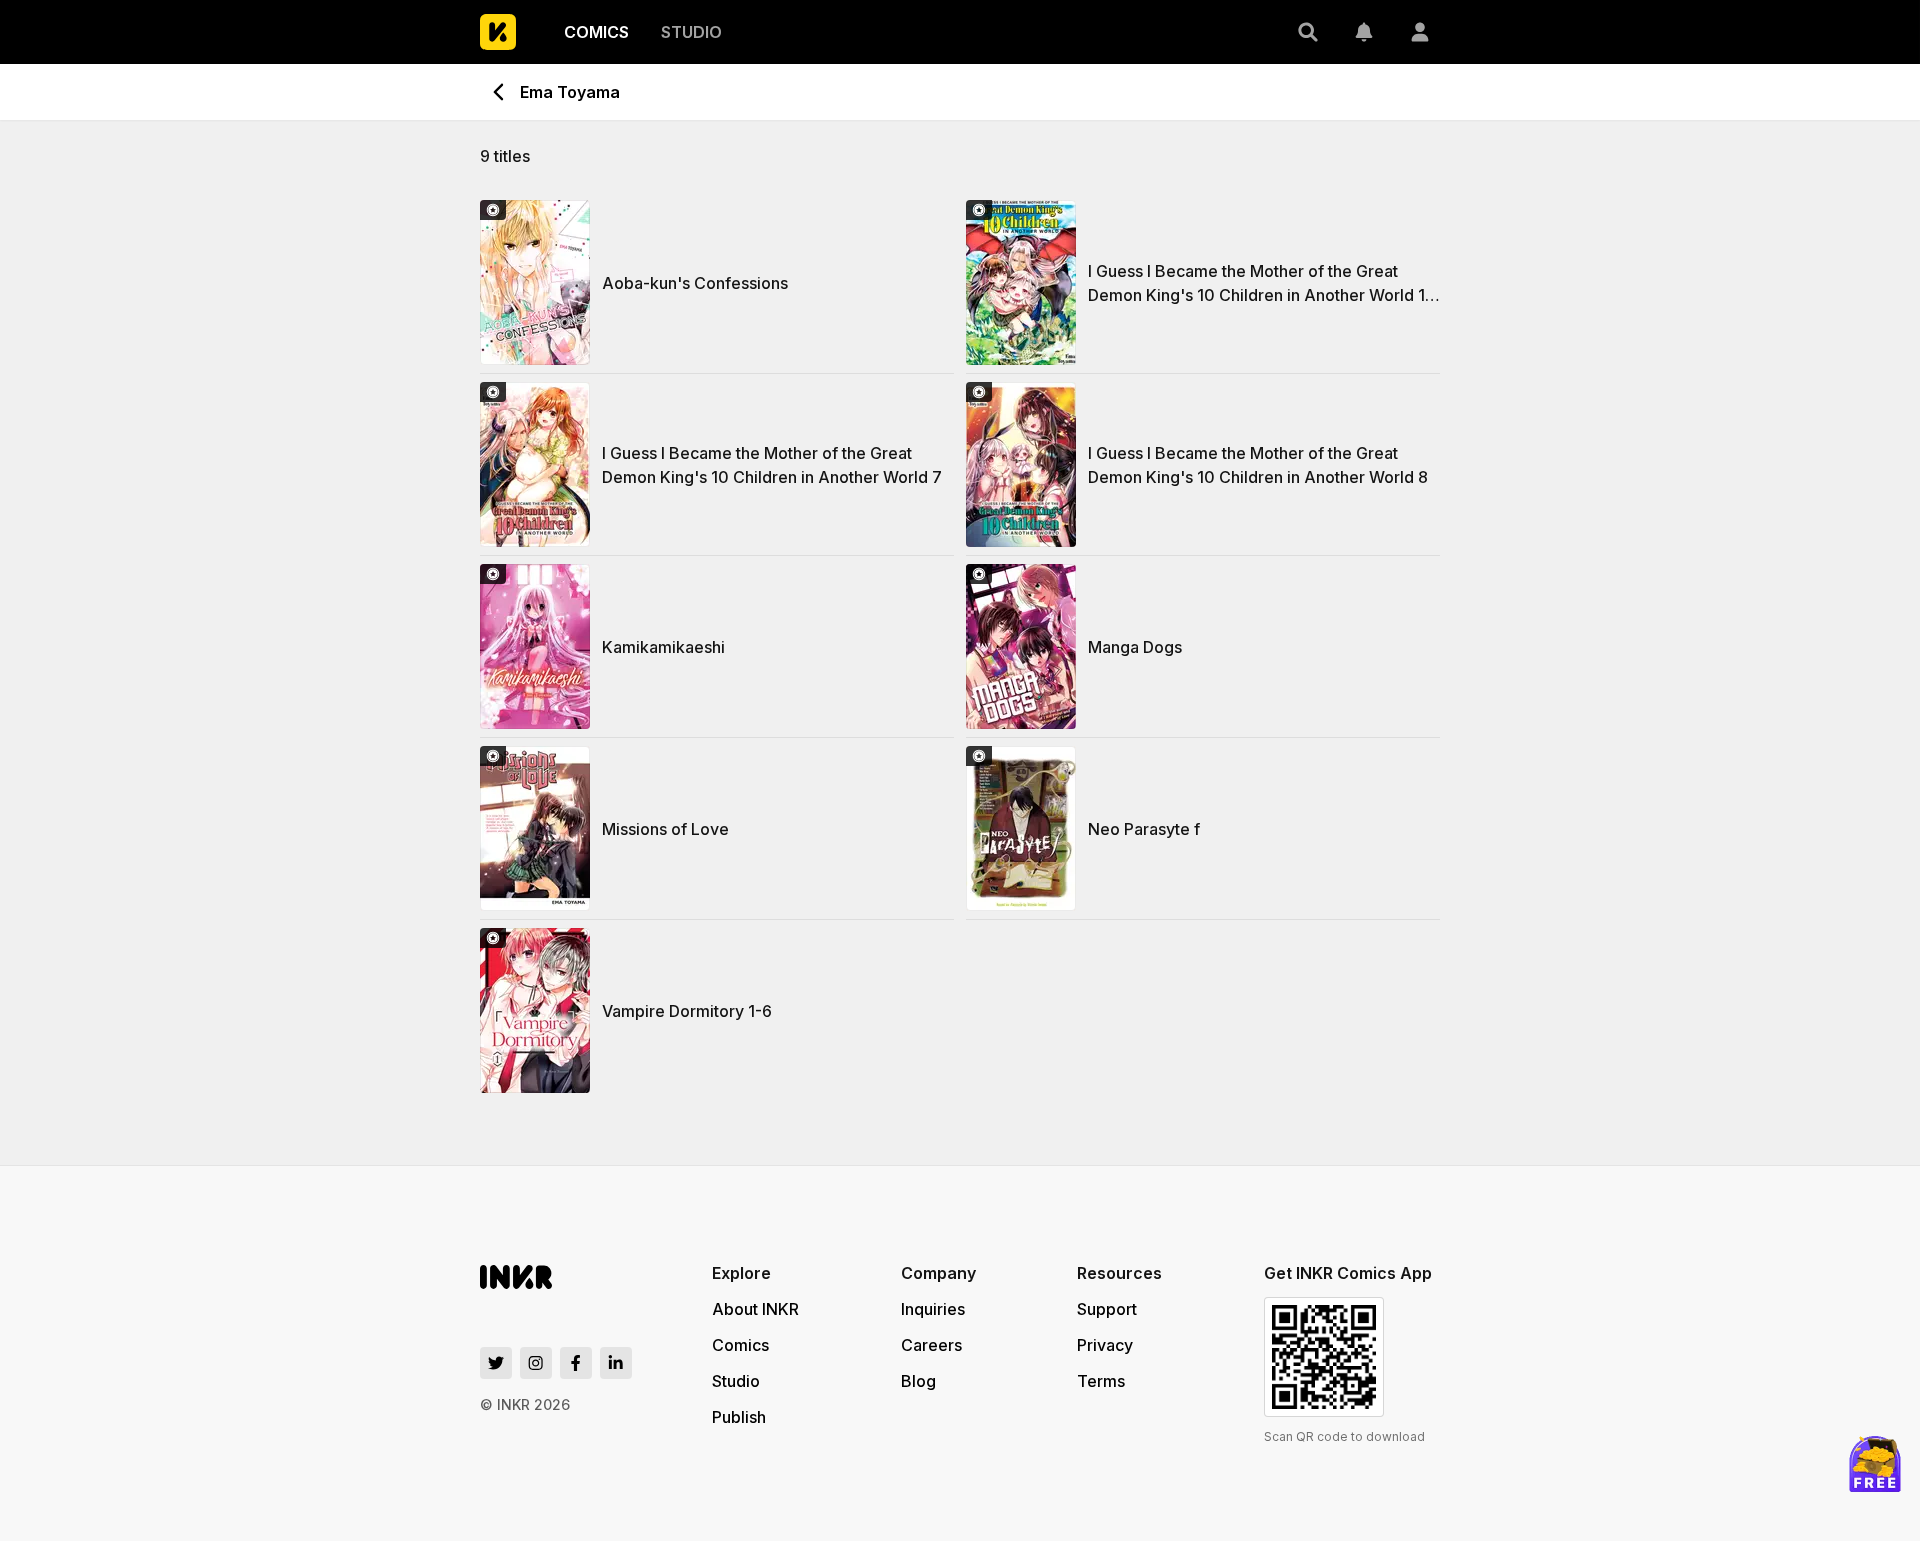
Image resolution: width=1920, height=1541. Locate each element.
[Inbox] (1364, 32)
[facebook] (576, 1363)
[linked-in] (616, 1363)
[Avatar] (1420, 32)
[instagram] (536, 1363)
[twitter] (496, 1363)
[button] (1308, 32)
